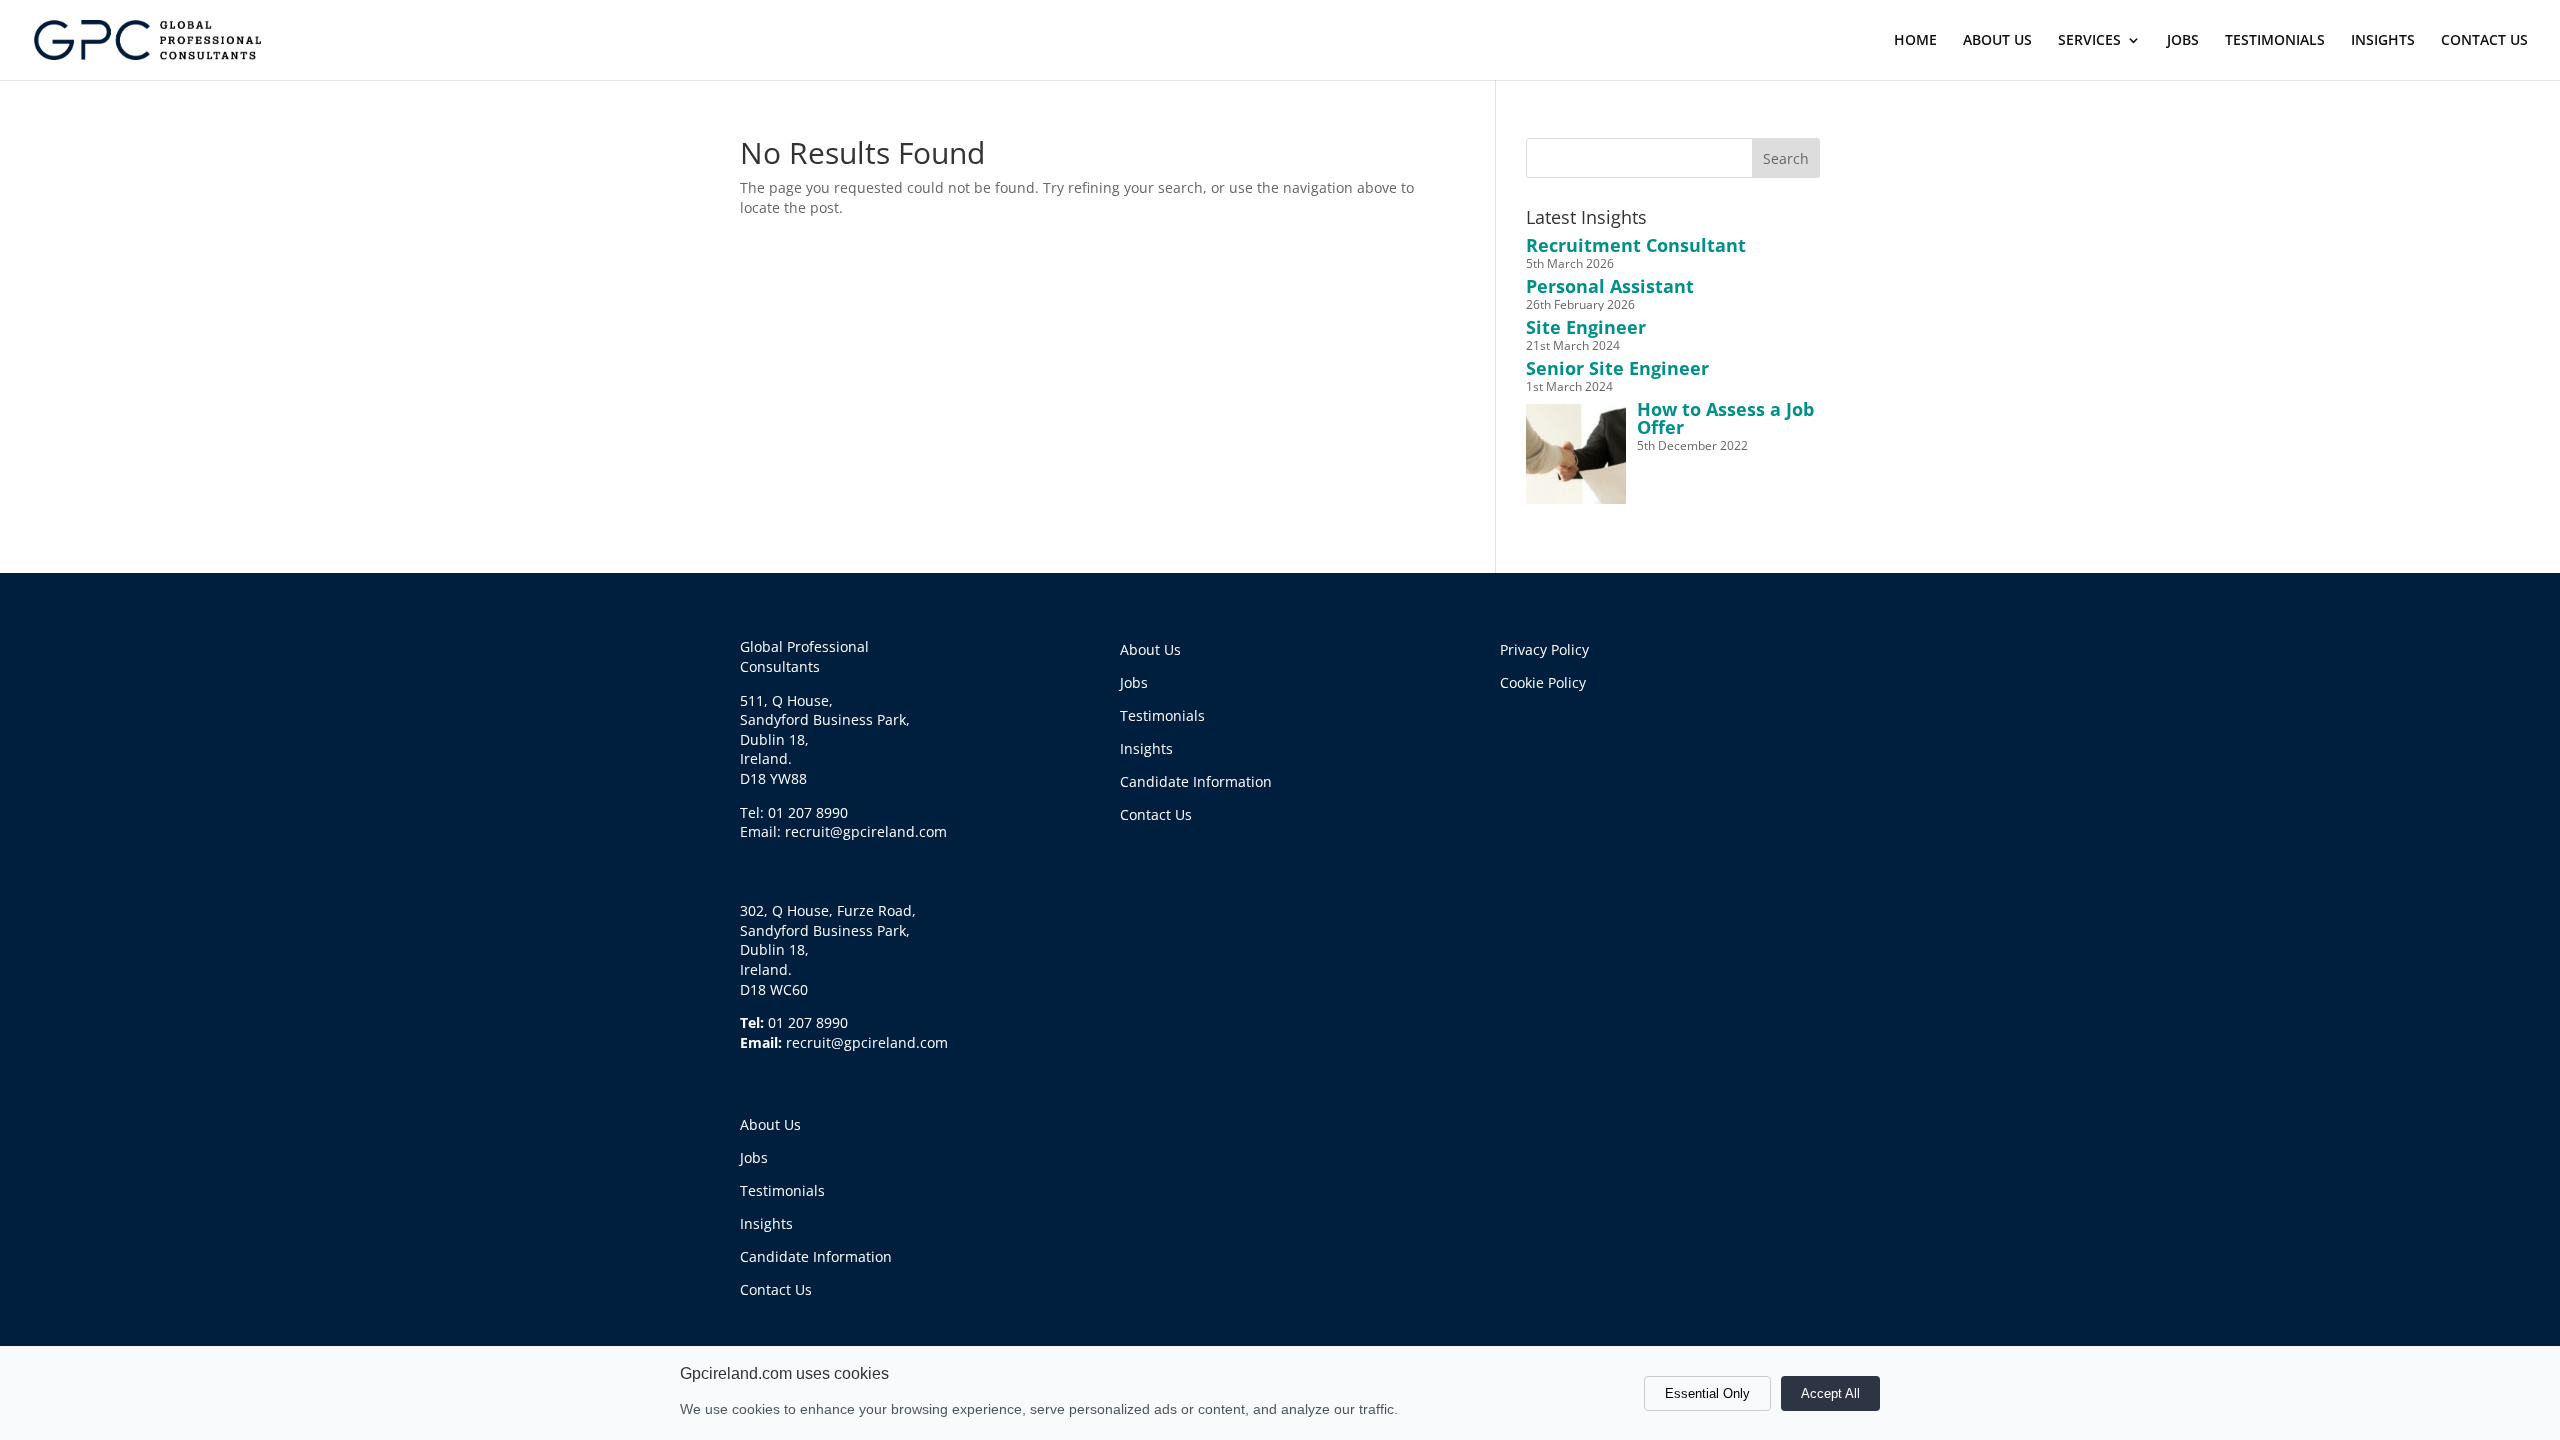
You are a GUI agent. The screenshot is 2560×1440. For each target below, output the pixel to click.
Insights (766, 1223)
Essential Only (1707, 1393)
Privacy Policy (1544, 649)
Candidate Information (816, 1256)
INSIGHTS (2383, 41)
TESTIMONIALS (2275, 41)
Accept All (1830, 1393)
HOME (1915, 41)
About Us (770, 1124)
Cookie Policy (1543, 682)
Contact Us (776, 1289)
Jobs (754, 1157)
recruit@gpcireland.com (867, 1042)
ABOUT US (1997, 41)
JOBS (2183, 41)
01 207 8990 (808, 1022)
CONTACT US (2484, 41)
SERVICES (2089, 41)
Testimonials (782, 1190)
